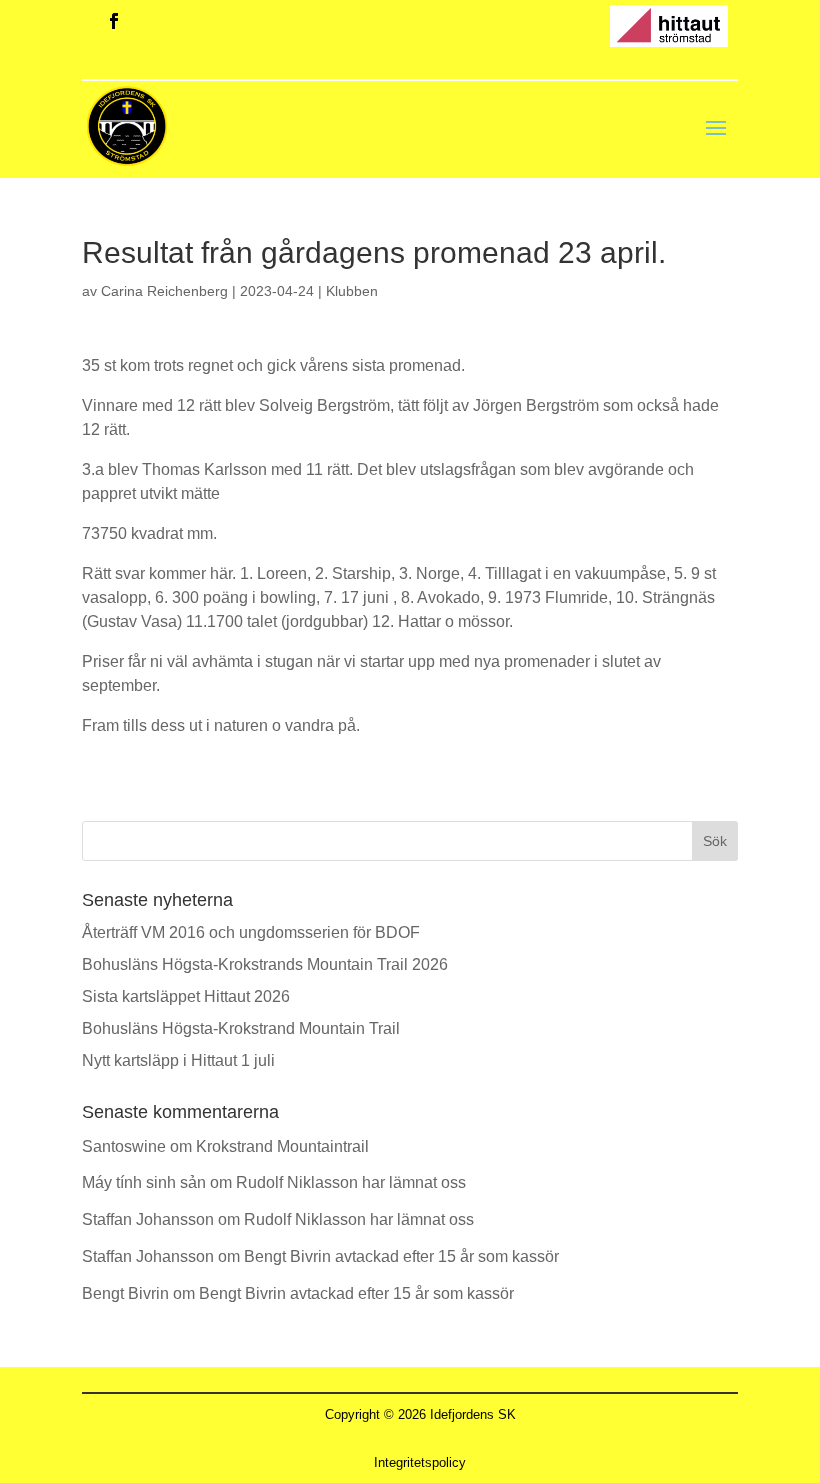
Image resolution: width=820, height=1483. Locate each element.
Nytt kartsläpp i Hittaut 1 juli (178, 1060)
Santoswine (124, 1146)
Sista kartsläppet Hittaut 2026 (186, 996)
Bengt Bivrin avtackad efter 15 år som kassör (401, 1256)
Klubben (352, 291)
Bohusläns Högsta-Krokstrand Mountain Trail (241, 1028)
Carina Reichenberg (164, 291)
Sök (715, 841)
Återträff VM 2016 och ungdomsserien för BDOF (251, 932)
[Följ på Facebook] (114, 21)
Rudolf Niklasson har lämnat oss (351, 1182)
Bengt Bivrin (125, 1293)
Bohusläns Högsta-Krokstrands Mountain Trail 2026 (265, 964)
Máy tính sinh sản (144, 1182)
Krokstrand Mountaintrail (282, 1146)
